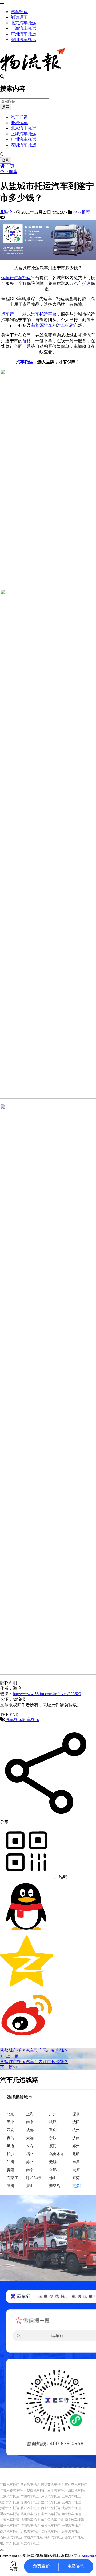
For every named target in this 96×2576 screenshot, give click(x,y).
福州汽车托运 (54, 2537)
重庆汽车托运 (10, 2514)
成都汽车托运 (71, 2508)
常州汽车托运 (51, 2514)
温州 (10, 2186)
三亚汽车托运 (57, 2491)
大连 (30, 2138)
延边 (10, 2146)
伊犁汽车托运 (37, 2491)
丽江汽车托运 (30, 2508)
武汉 (53, 2122)
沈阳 (76, 2122)
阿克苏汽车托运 (52, 2485)
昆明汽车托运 (71, 2502)
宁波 (53, 2138)
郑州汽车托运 (10, 2526)
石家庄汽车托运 (11, 2537)
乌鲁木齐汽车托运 (13, 2491)
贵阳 (10, 2170)
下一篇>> (9, 2067)
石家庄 (12, 2178)
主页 (10, 166)
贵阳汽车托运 (51, 2532)
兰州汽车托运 (51, 2502)
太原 (76, 2170)
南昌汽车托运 (10, 2532)
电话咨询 (76, 2566)
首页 (13, 2569)
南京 (30, 2122)
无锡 (53, 2162)
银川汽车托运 (10, 2543)
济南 (76, 2138)
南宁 (30, 2170)
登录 (6, 160)
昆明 (76, 2154)
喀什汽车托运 (30, 2485)
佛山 (53, 2178)
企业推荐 (9, 172)
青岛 (10, 2138)
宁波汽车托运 (33, 2537)
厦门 (53, 2146)
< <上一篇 (9, 2056)
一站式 (25, 314)
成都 (30, 2130)
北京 (10, 2114)
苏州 (30, 2162)
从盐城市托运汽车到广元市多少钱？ (34, 2050)
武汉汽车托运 (30, 2514)
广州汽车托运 (23, 34)
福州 (30, 2154)
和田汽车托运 (10, 2485)
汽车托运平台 (44, 314)
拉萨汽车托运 (10, 2508)
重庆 (53, 2130)
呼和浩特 (34, 2178)
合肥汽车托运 (71, 2526)
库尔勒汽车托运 (76, 2485)
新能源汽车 (42, 325)
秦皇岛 (55, 2186)
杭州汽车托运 (10, 2502)
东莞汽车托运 (30, 2543)
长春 (30, 2146)
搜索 (6, 107)
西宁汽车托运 (74, 2537)
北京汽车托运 (23, 23)
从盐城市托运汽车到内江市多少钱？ (34, 2062)
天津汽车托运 (71, 2532)
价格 (27, 341)
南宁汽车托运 (71, 2514)
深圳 (76, 2114)
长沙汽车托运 (51, 2526)
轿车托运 (31, 1720)
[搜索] (48, 155)
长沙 (10, 2154)
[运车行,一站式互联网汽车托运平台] (48, 258)
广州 (53, 2114)
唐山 (30, 2186)
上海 (30, 2114)
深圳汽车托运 (23, 40)
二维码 (60, 1877)
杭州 (76, 2130)
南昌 (76, 2162)
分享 (4, 1822)
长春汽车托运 (10, 2520)
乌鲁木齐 (57, 2154)
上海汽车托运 (23, 28)
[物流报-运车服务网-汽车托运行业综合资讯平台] (33, 72)
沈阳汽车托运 (30, 2520)
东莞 (76, 2178)
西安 (10, 2130)
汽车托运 (19, 12)
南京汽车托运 (74, 2520)
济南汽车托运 (30, 2526)
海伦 (9, 212)
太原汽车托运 (30, 2532)
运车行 (7, 278)
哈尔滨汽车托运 (52, 2520)
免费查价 (41, 2566)
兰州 (10, 2162)
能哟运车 (19, 17)
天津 (10, 2122)
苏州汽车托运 (30, 2502)
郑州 (76, 2146)
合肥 (53, 2170)
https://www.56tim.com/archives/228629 (47, 1694)
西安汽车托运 (51, 2508)
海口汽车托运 (78, 2491)
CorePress (87, 2556)
